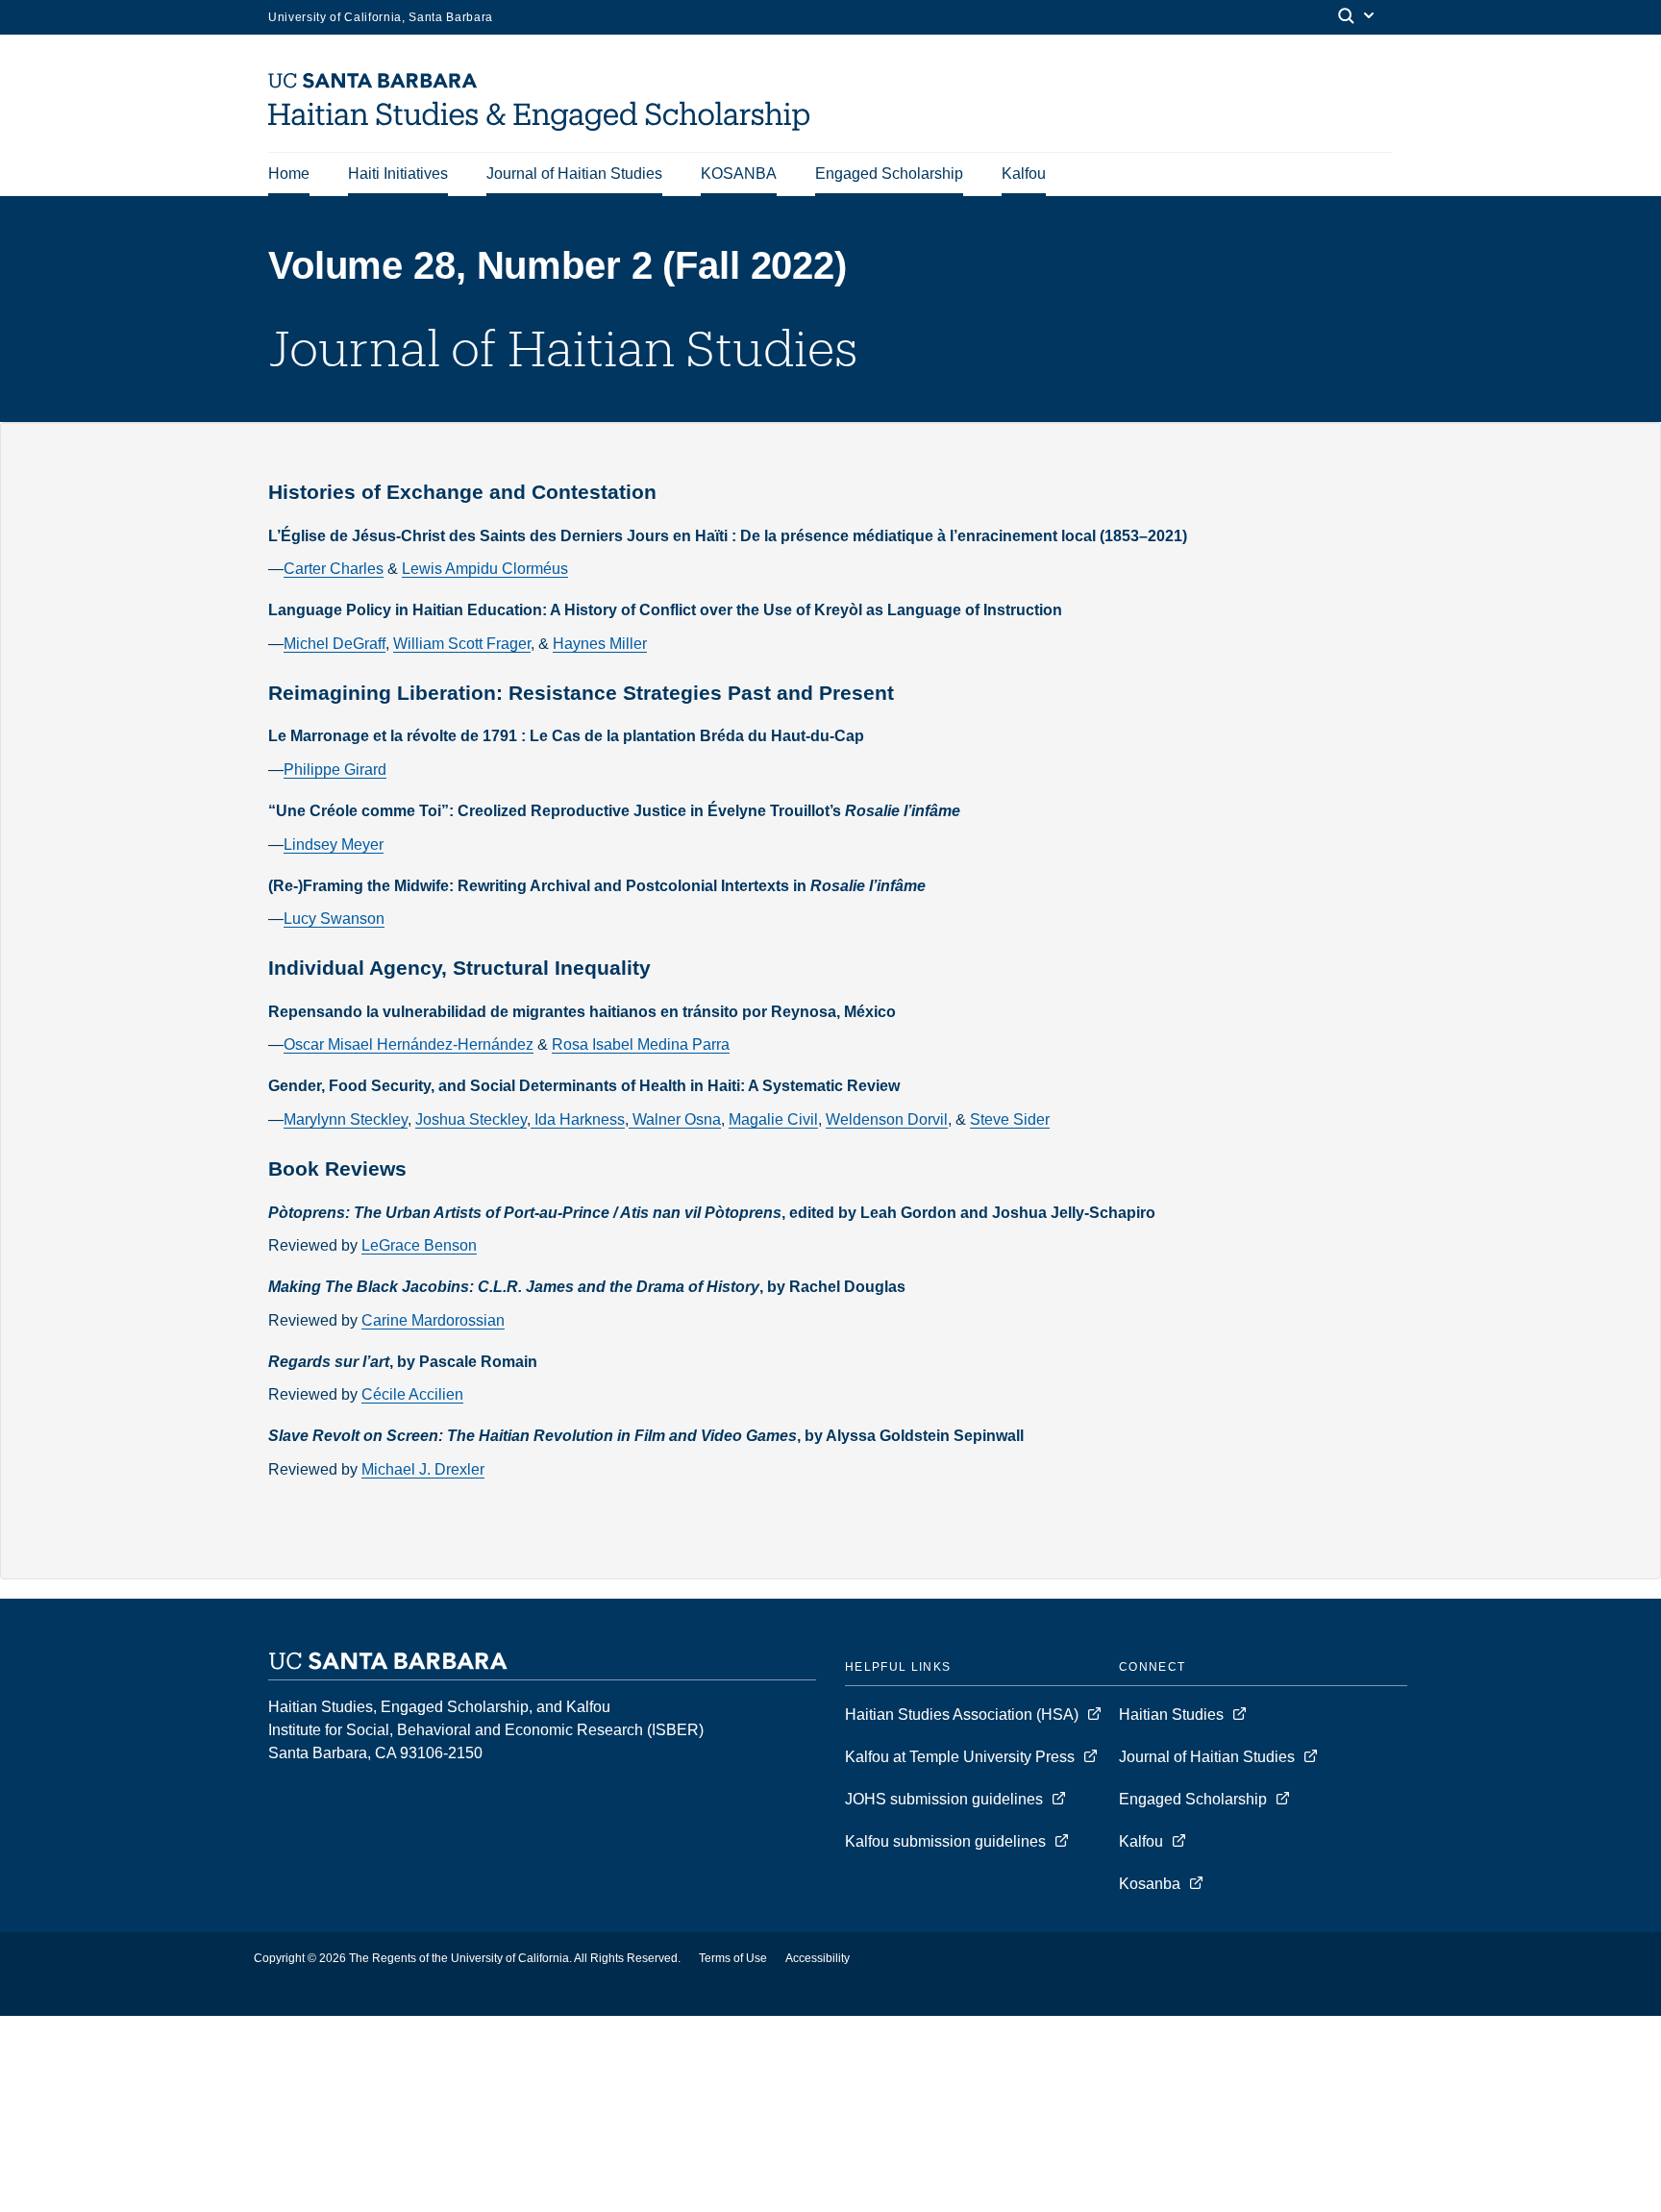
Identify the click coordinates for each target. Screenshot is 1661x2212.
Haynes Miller (600, 644)
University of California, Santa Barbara (381, 17)
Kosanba (1150, 1884)
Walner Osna (675, 1119)
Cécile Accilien (412, 1394)
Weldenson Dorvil (887, 1119)
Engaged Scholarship (889, 174)
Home (289, 174)
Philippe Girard (335, 770)
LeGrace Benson (419, 1245)
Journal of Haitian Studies (574, 174)
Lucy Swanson (334, 919)
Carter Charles (334, 569)
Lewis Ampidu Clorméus (485, 569)
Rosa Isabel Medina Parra (641, 1044)
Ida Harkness (578, 1119)
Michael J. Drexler (423, 1469)
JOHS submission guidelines (946, 1799)
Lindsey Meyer (334, 845)
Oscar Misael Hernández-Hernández (409, 1044)
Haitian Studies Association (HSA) (964, 1715)
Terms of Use (733, 1958)
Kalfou (1024, 174)
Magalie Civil (773, 1119)
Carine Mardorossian (433, 1320)
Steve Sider (1010, 1119)
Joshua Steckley (471, 1119)
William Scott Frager (462, 644)
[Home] (546, 125)
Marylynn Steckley (346, 1119)
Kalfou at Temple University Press (962, 1757)
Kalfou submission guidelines (947, 1841)
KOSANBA (739, 174)
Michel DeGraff (335, 644)
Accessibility (818, 1958)
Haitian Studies (1173, 1715)
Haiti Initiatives (398, 174)
